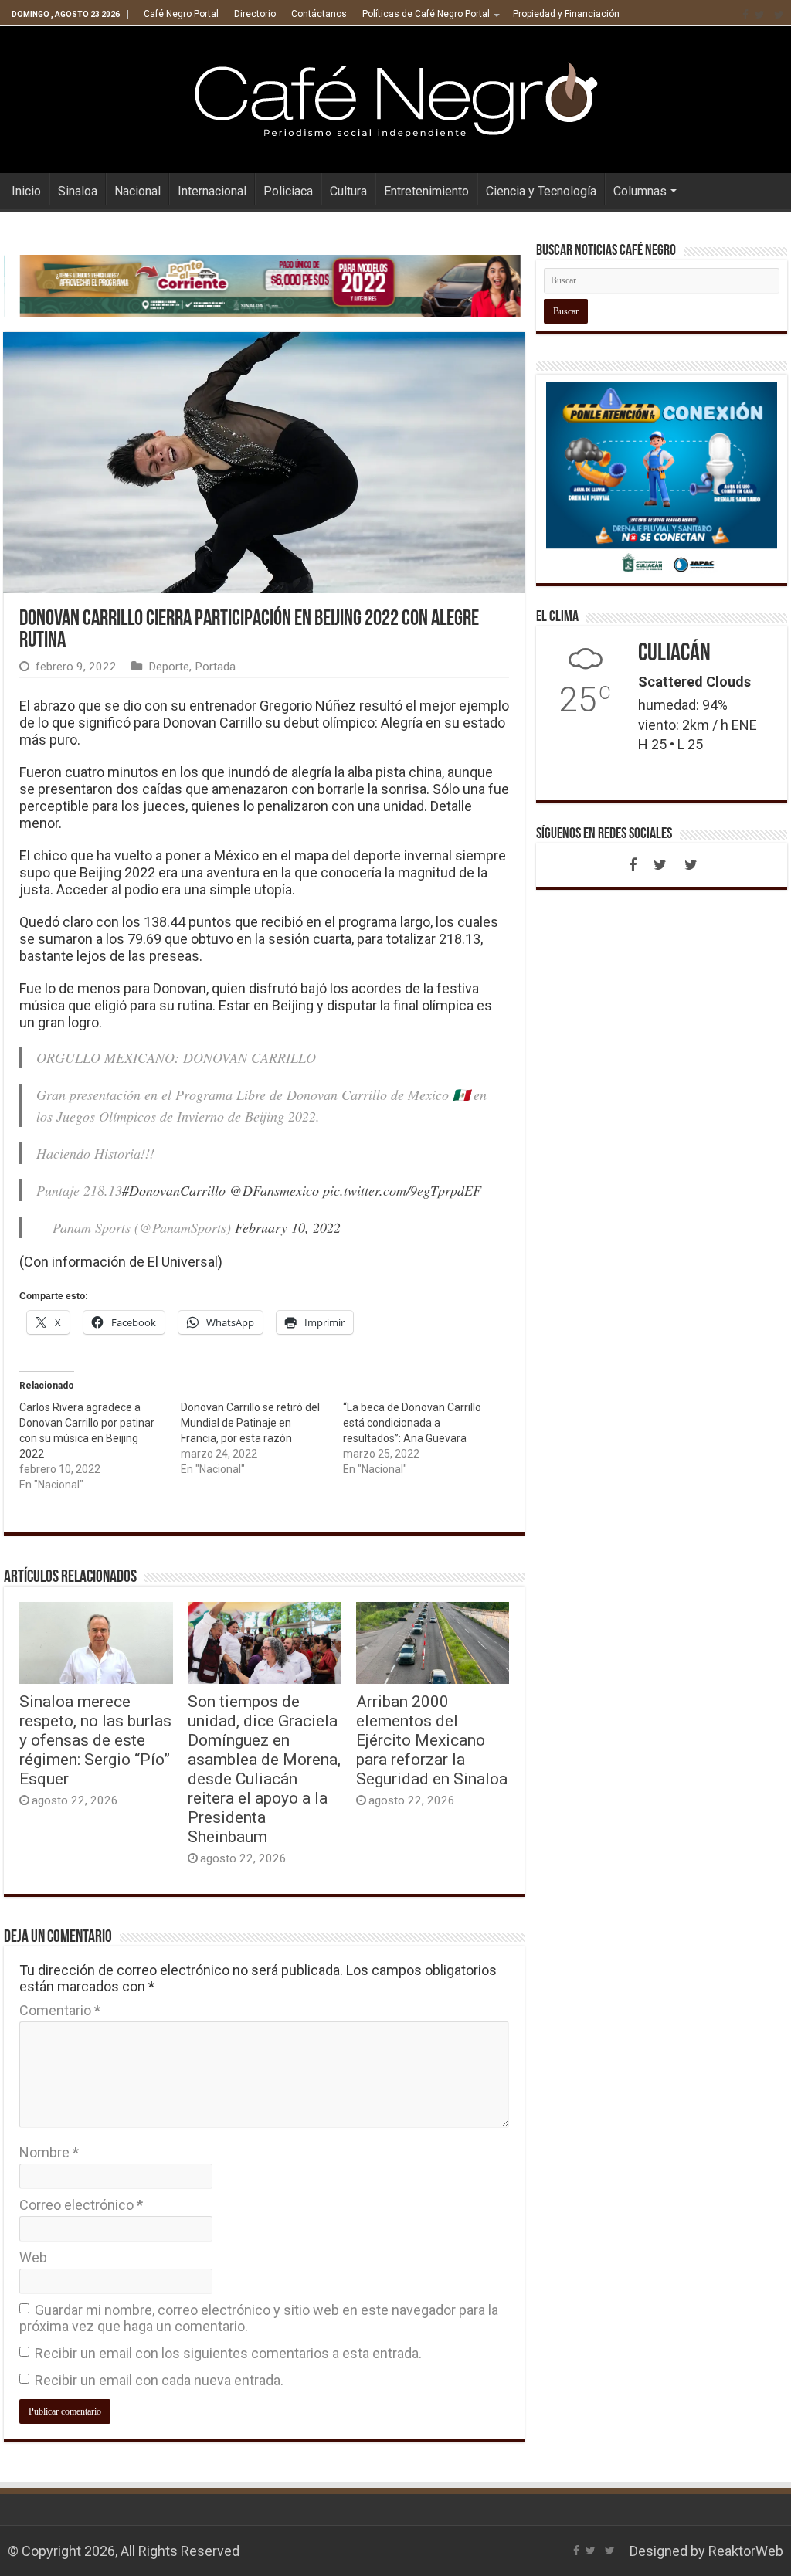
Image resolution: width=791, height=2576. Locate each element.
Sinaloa (78, 191)
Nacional (137, 191)
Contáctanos (319, 14)
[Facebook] (745, 15)
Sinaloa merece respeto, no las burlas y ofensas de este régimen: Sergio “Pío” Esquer (95, 1740)
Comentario (60, 2010)
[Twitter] (760, 15)
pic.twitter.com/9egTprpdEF (402, 1190)
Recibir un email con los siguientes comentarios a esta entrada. (228, 2353)
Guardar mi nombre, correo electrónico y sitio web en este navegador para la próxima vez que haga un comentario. (259, 2318)
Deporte (169, 667)
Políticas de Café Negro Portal (426, 14)
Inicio (26, 191)
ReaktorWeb (746, 2551)
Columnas (640, 191)
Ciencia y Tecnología (541, 191)
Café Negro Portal (181, 14)
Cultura (348, 191)
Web (33, 2257)
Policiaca (288, 191)
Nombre (49, 2152)
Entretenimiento (426, 191)
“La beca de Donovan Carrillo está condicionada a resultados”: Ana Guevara (412, 1423)
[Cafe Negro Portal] (395, 97)
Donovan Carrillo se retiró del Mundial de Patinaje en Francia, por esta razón (250, 1423)
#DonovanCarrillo (174, 1190)
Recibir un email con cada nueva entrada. (159, 2380)
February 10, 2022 (288, 1227)
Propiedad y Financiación (566, 14)
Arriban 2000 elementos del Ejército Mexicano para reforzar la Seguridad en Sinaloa (432, 1740)
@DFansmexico (274, 1190)
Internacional (212, 191)
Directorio (255, 14)
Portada (215, 667)
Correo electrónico (81, 2205)
